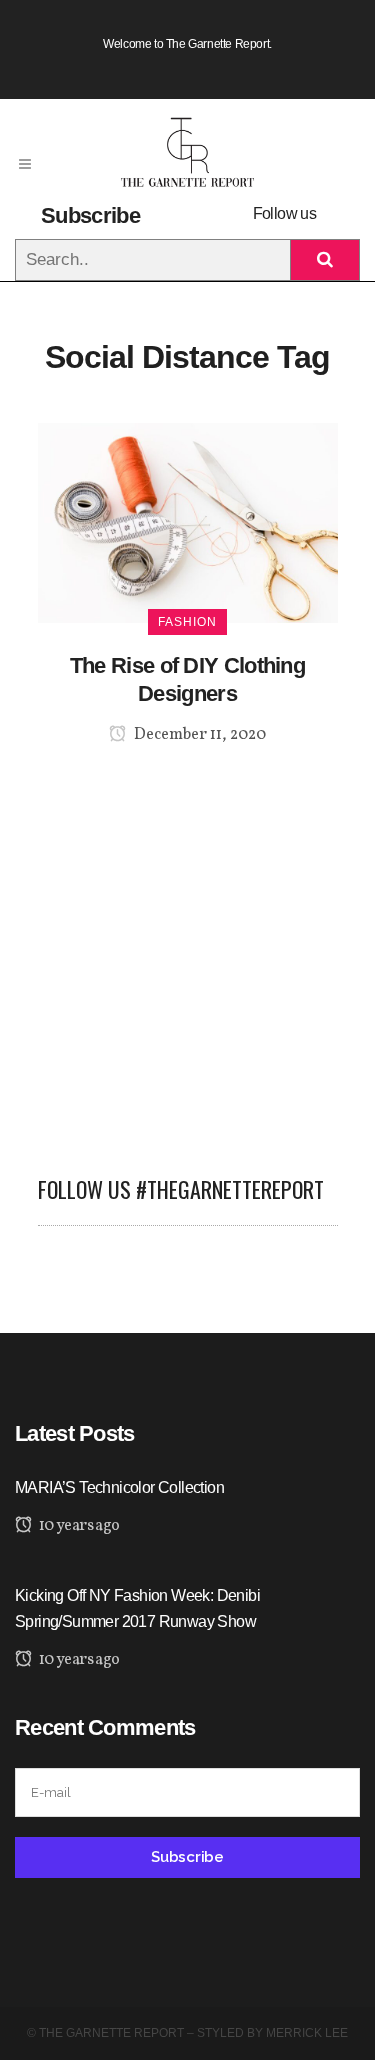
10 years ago (77, 1526)
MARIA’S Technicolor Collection (119, 1487)
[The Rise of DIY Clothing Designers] (188, 521)
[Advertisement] (187, 948)
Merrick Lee (307, 2033)
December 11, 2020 (198, 735)
